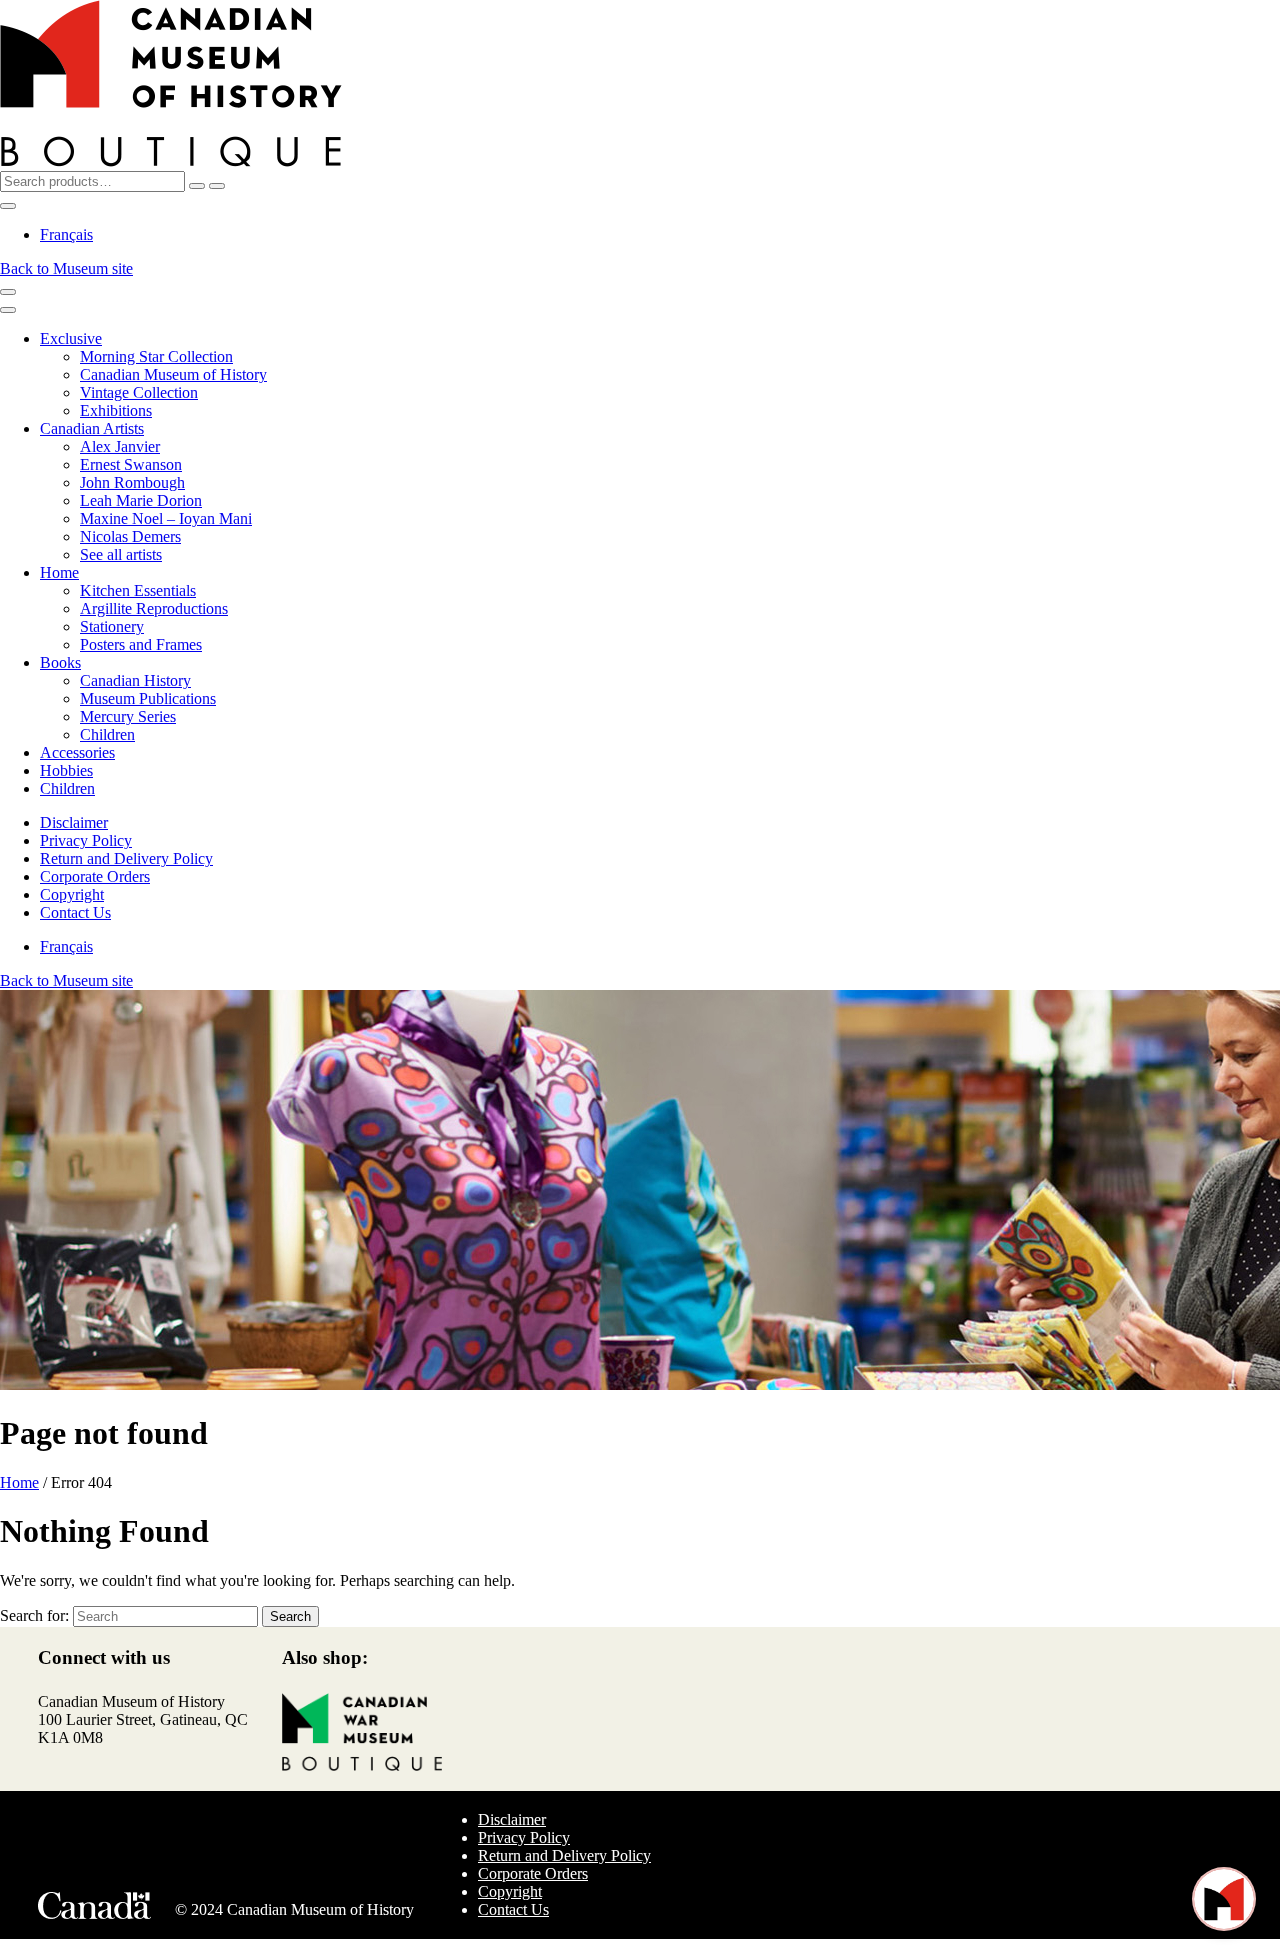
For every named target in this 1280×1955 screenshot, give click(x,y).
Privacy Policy (86, 840)
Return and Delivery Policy (126, 858)
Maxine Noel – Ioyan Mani (166, 518)
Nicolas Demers (130, 536)
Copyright (72, 894)
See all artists (121, 554)
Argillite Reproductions (154, 608)
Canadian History (135, 680)
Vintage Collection (139, 392)
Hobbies (66, 770)
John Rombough (132, 482)
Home (59, 572)
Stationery (112, 626)
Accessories (77, 752)
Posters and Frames (141, 644)
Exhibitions (116, 410)
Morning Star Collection (156, 356)
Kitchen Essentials (138, 590)
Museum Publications (148, 698)
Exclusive (71, 338)
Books (60, 662)
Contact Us (75, 912)
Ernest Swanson (131, 464)
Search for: (34, 1615)
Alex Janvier (120, 446)
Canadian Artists (92, 428)
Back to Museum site (66, 268)
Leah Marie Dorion (141, 500)
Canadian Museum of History (173, 374)
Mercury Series (128, 716)
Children (107, 734)
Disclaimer (74, 822)
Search (290, 1616)
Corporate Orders (95, 876)
